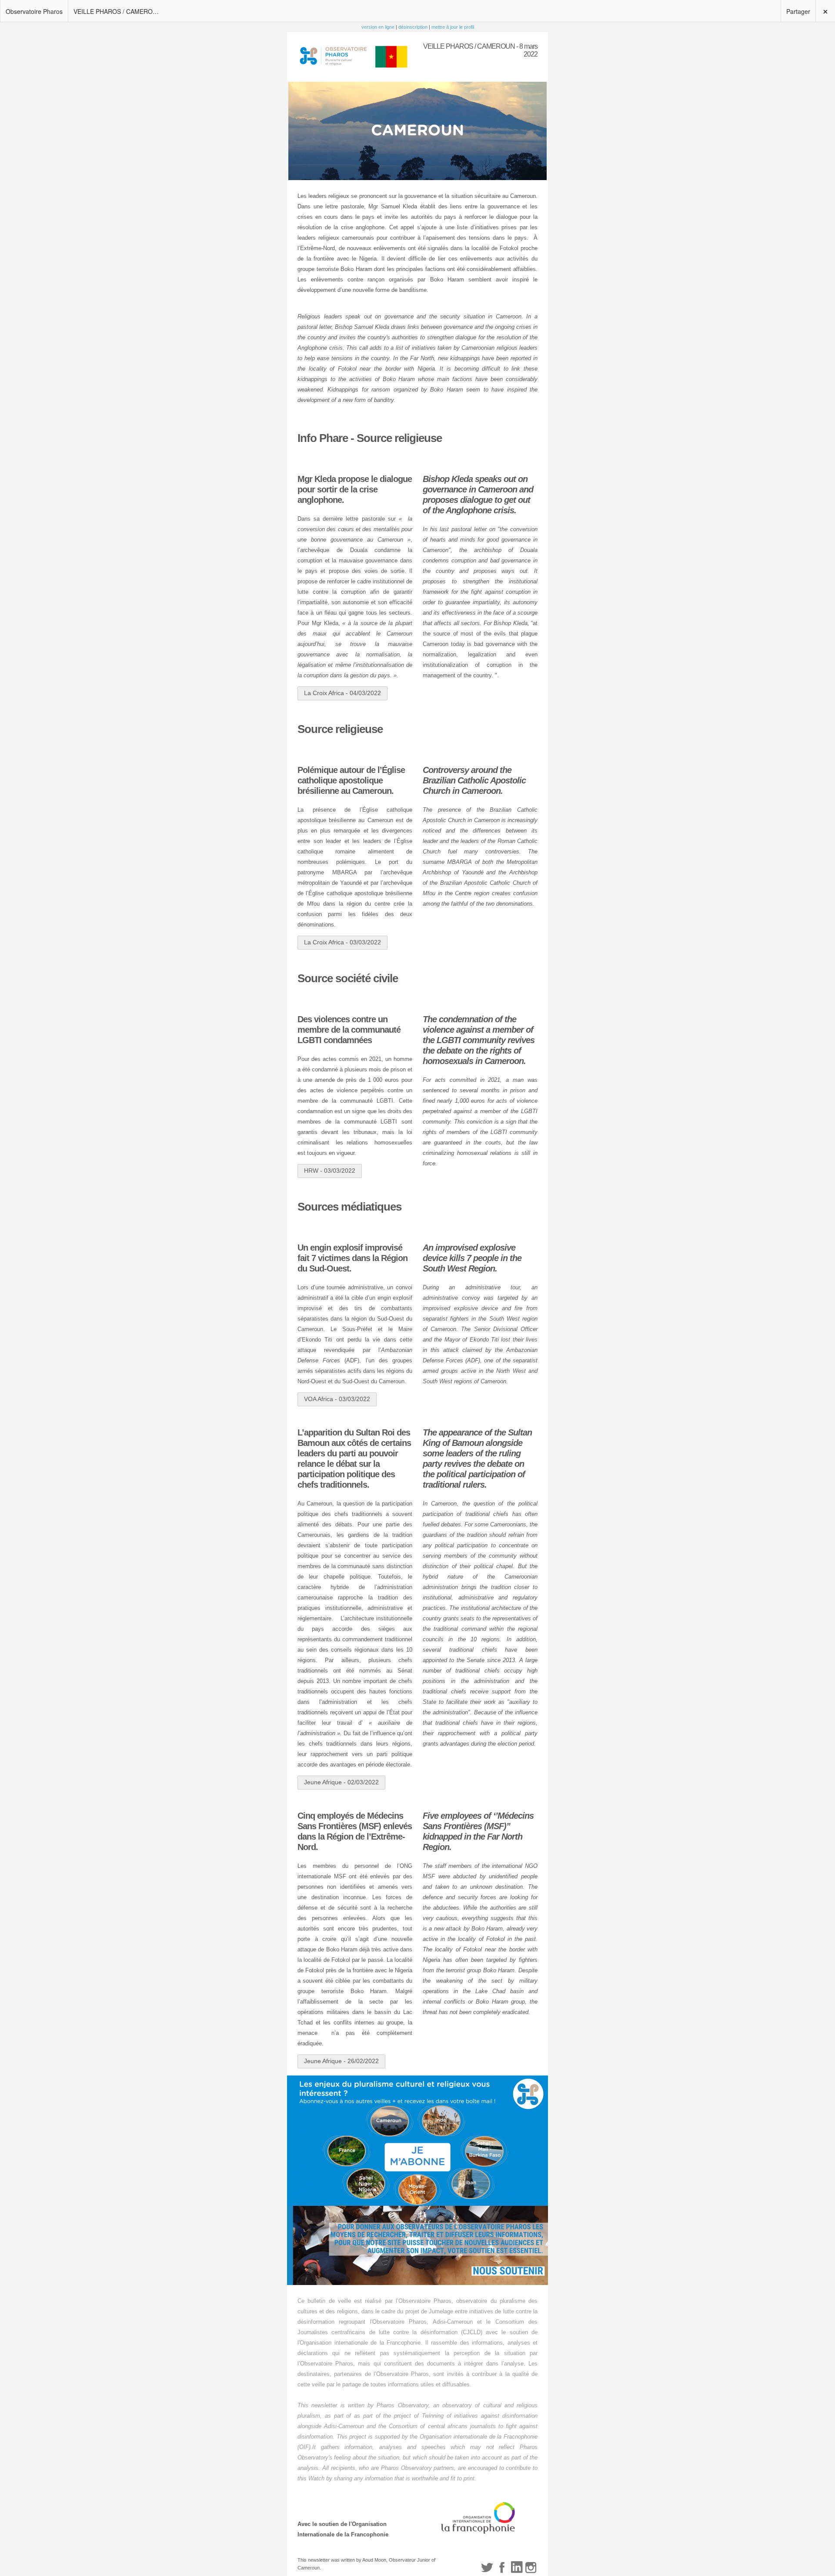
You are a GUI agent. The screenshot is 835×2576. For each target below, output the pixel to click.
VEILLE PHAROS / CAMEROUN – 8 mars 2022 (120, 11)
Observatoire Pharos (34, 11)
